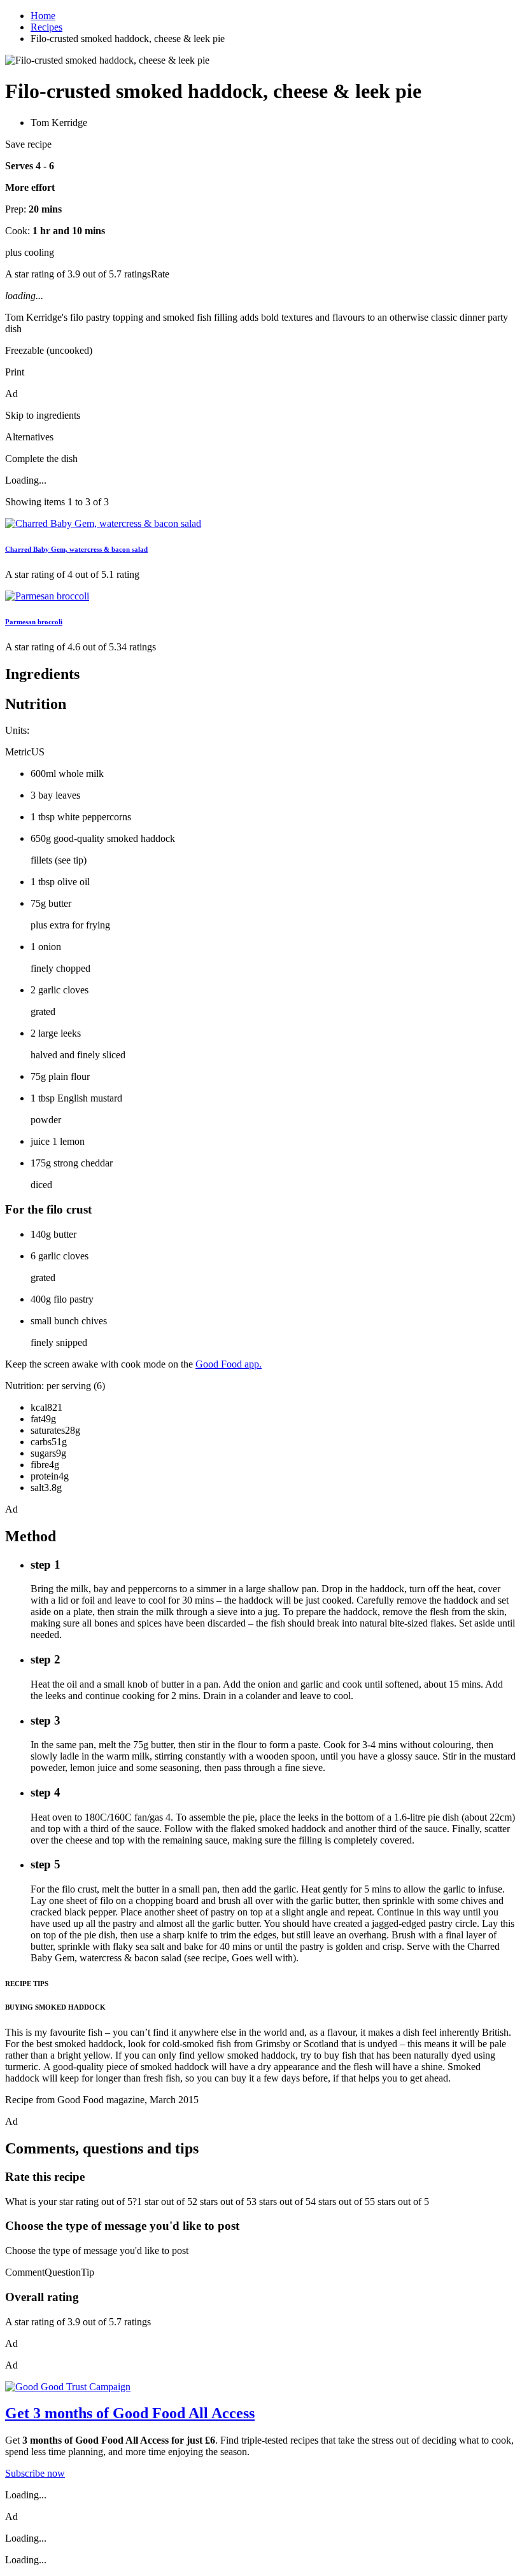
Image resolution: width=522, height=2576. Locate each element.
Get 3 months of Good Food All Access (130, 2413)
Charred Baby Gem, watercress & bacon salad (76, 549)
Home (43, 16)
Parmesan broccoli (34, 622)
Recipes (46, 27)
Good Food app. (229, 1364)
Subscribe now (35, 2473)
